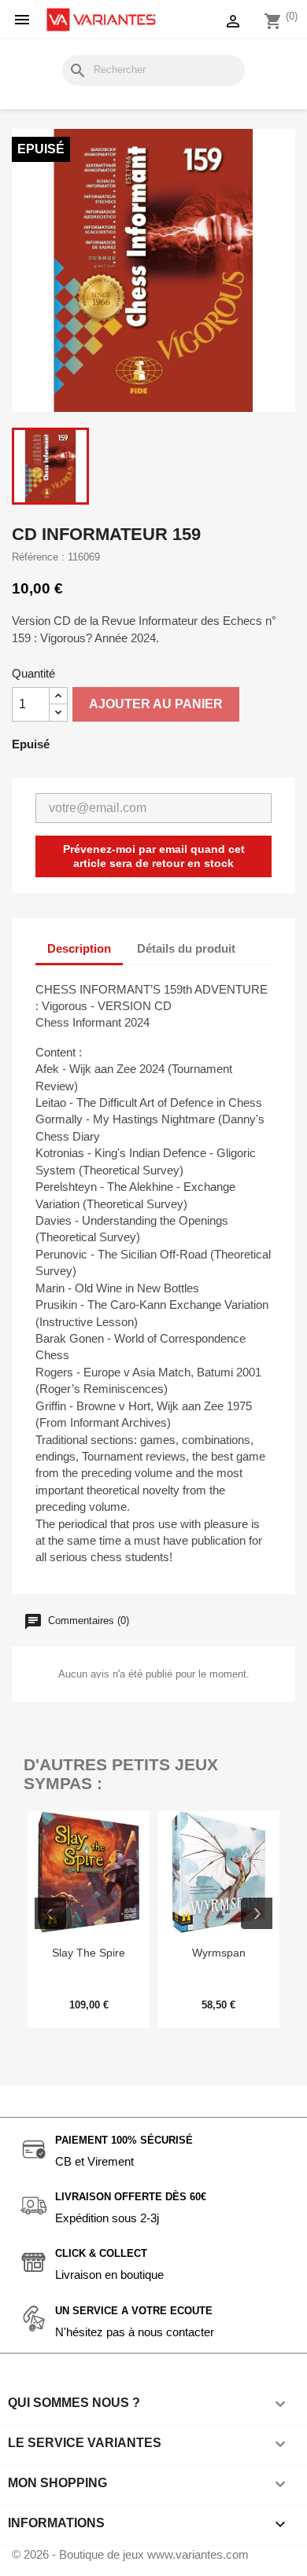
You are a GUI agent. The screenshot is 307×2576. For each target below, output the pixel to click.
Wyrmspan (219, 1953)
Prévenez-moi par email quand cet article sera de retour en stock (154, 856)
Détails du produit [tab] (186, 948)
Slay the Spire (89, 1953)
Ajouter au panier (156, 704)
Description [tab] (79, 948)
